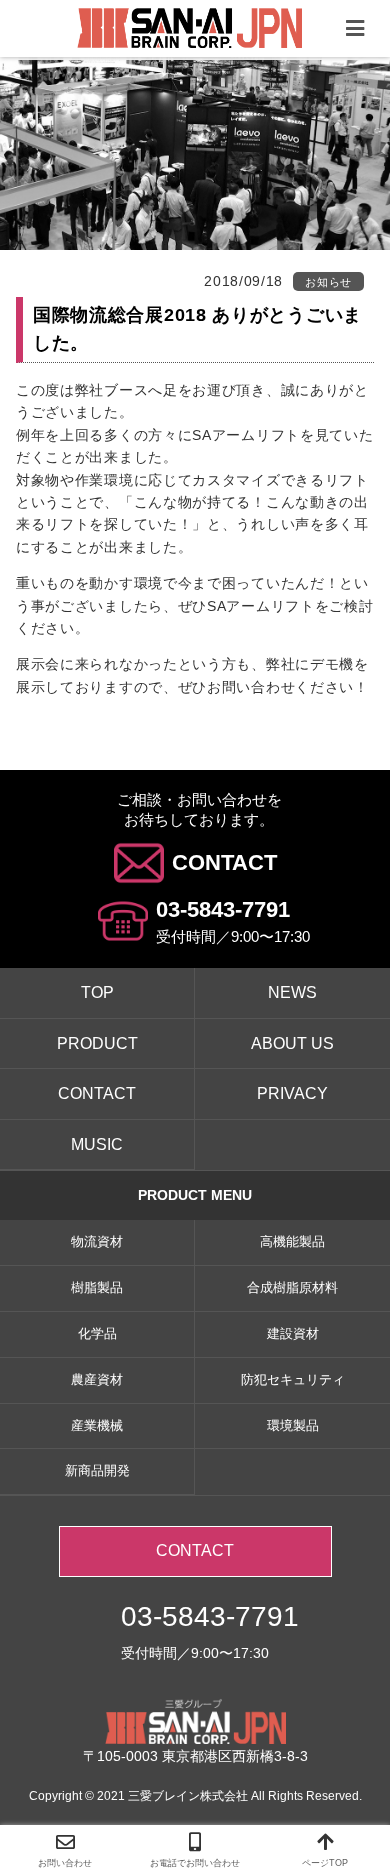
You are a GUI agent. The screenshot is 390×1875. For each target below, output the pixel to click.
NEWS (292, 992)
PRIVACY (292, 1093)
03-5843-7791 (223, 909)
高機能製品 (292, 1241)
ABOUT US (292, 1043)
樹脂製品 (97, 1287)
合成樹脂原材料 (292, 1287)
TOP (97, 992)
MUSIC (97, 1144)
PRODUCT (97, 1043)
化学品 (97, 1333)
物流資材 (97, 1241)
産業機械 (97, 1425)
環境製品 (293, 1425)
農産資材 (97, 1379)
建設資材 (293, 1333)
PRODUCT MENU (195, 1195)
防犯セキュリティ (293, 1379)
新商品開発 (97, 1470)
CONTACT (224, 862)
